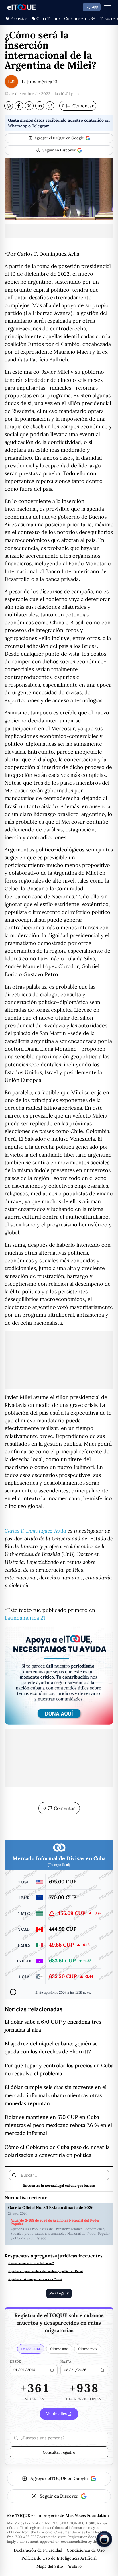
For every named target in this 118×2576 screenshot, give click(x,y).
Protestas (19, 18)
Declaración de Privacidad (38, 2550)
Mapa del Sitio (50, 2566)
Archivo (75, 2566)
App (95, 7)
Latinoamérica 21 (40, 82)
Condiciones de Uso (86, 2550)
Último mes (88, 2349)
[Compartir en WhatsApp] (9, 106)
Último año (59, 2349)
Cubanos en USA (80, 18)
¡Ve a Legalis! (59, 2293)
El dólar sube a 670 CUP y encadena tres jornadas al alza (53, 2026)
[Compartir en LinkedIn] (40, 106)
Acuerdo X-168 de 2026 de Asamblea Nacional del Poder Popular (55, 2222)
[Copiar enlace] (50, 106)
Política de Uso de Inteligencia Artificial (59, 2558)
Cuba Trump (48, 18)
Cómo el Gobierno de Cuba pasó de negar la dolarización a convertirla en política (57, 2151)
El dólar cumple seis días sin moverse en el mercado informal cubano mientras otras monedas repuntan (56, 2095)
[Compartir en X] (29, 106)
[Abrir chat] (104, 2539)
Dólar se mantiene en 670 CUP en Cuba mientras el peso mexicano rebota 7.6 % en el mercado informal (58, 2125)
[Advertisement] (59, 231)
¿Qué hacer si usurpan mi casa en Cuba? (35, 2279)
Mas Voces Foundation (87, 2515)
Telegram (41, 126)
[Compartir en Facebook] (19, 106)
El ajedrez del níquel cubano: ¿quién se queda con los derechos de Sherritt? (51, 2048)
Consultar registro (59, 2452)
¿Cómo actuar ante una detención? (31, 2263)
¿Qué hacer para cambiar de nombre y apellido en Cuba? (46, 2271)
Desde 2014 (31, 2349)
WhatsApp (18, 126)
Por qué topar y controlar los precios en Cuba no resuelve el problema (59, 2069)
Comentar (78, 106)
